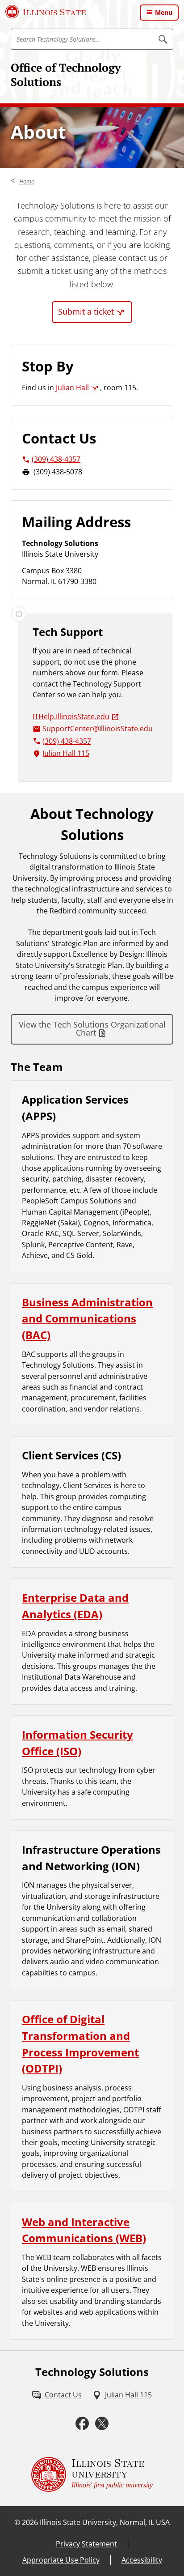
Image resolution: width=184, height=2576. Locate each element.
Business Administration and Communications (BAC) (87, 1318)
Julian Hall (72, 388)
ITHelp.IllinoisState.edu (71, 717)
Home (27, 181)
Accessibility (142, 2560)
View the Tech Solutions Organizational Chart (92, 1028)
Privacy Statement (86, 2544)
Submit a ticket (86, 311)
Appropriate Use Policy (61, 2560)
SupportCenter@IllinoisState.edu (98, 729)
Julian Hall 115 (66, 753)
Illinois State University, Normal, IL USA (105, 2522)
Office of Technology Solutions (66, 75)
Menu (164, 12)
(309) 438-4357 (56, 459)
